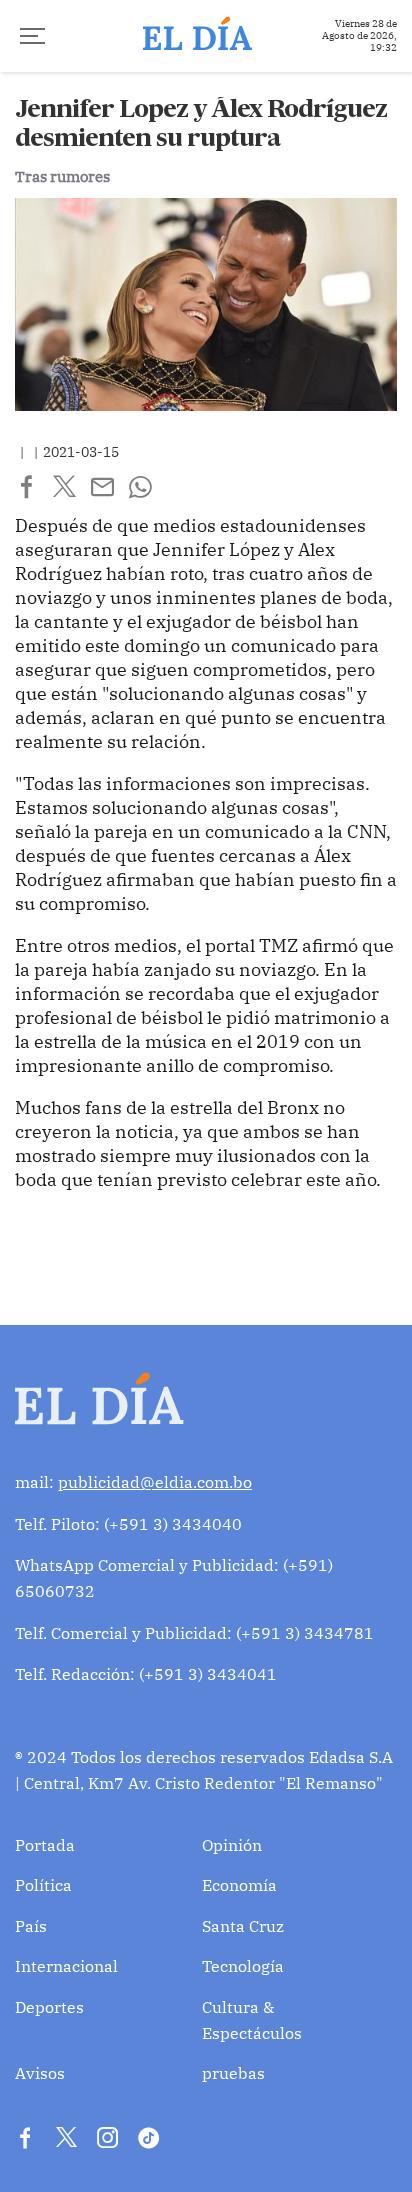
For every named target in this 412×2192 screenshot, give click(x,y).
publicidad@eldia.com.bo (155, 1482)
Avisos (40, 2073)
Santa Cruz (243, 1926)
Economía (239, 1885)
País (31, 1926)
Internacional (66, 1966)
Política (43, 1885)
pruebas (233, 2073)
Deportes (49, 2007)
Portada (45, 1845)
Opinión (232, 1845)
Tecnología (243, 1966)
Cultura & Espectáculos (252, 2020)
